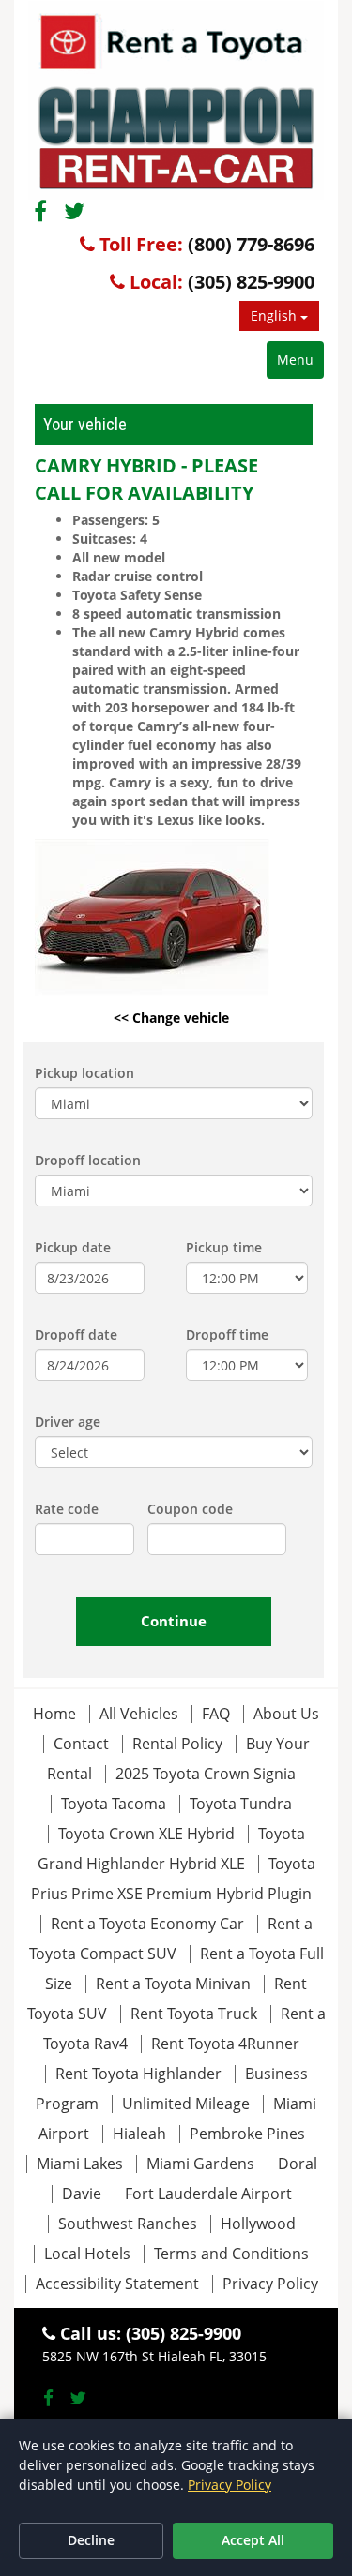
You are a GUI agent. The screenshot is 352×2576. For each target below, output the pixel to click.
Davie (82, 2194)
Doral (298, 2164)
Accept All (253, 2540)
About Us (286, 1714)
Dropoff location (88, 1160)
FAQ (216, 1714)
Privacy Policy (270, 2284)
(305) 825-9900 (251, 282)
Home (54, 1714)
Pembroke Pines (247, 2134)
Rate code (67, 1509)
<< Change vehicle (171, 1018)
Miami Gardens (200, 2164)
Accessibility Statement (117, 2284)
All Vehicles (139, 1714)
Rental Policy (179, 1744)
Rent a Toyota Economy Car (147, 1924)
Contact (81, 1744)
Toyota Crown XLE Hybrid (146, 1834)
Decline (91, 2540)
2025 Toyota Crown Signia (206, 1774)
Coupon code (190, 1509)
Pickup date (73, 1247)
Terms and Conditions (231, 2254)
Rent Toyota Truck (194, 2014)
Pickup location (84, 1073)
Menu (295, 359)
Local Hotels (87, 2254)
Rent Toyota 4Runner (225, 2044)
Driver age (68, 1422)
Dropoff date (76, 1334)
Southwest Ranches (128, 2224)
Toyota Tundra (241, 1804)
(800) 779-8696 (251, 244)
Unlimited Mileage (186, 2104)
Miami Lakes (80, 2164)
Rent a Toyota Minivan (173, 1984)
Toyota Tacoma (114, 1804)
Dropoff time (227, 1334)
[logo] (176, 100)
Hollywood (258, 2224)
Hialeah (139, 2134)
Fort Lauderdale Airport (208, 2194)
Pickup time (224, 1247)
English (275, 315)
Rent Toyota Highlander (138, 2074)
